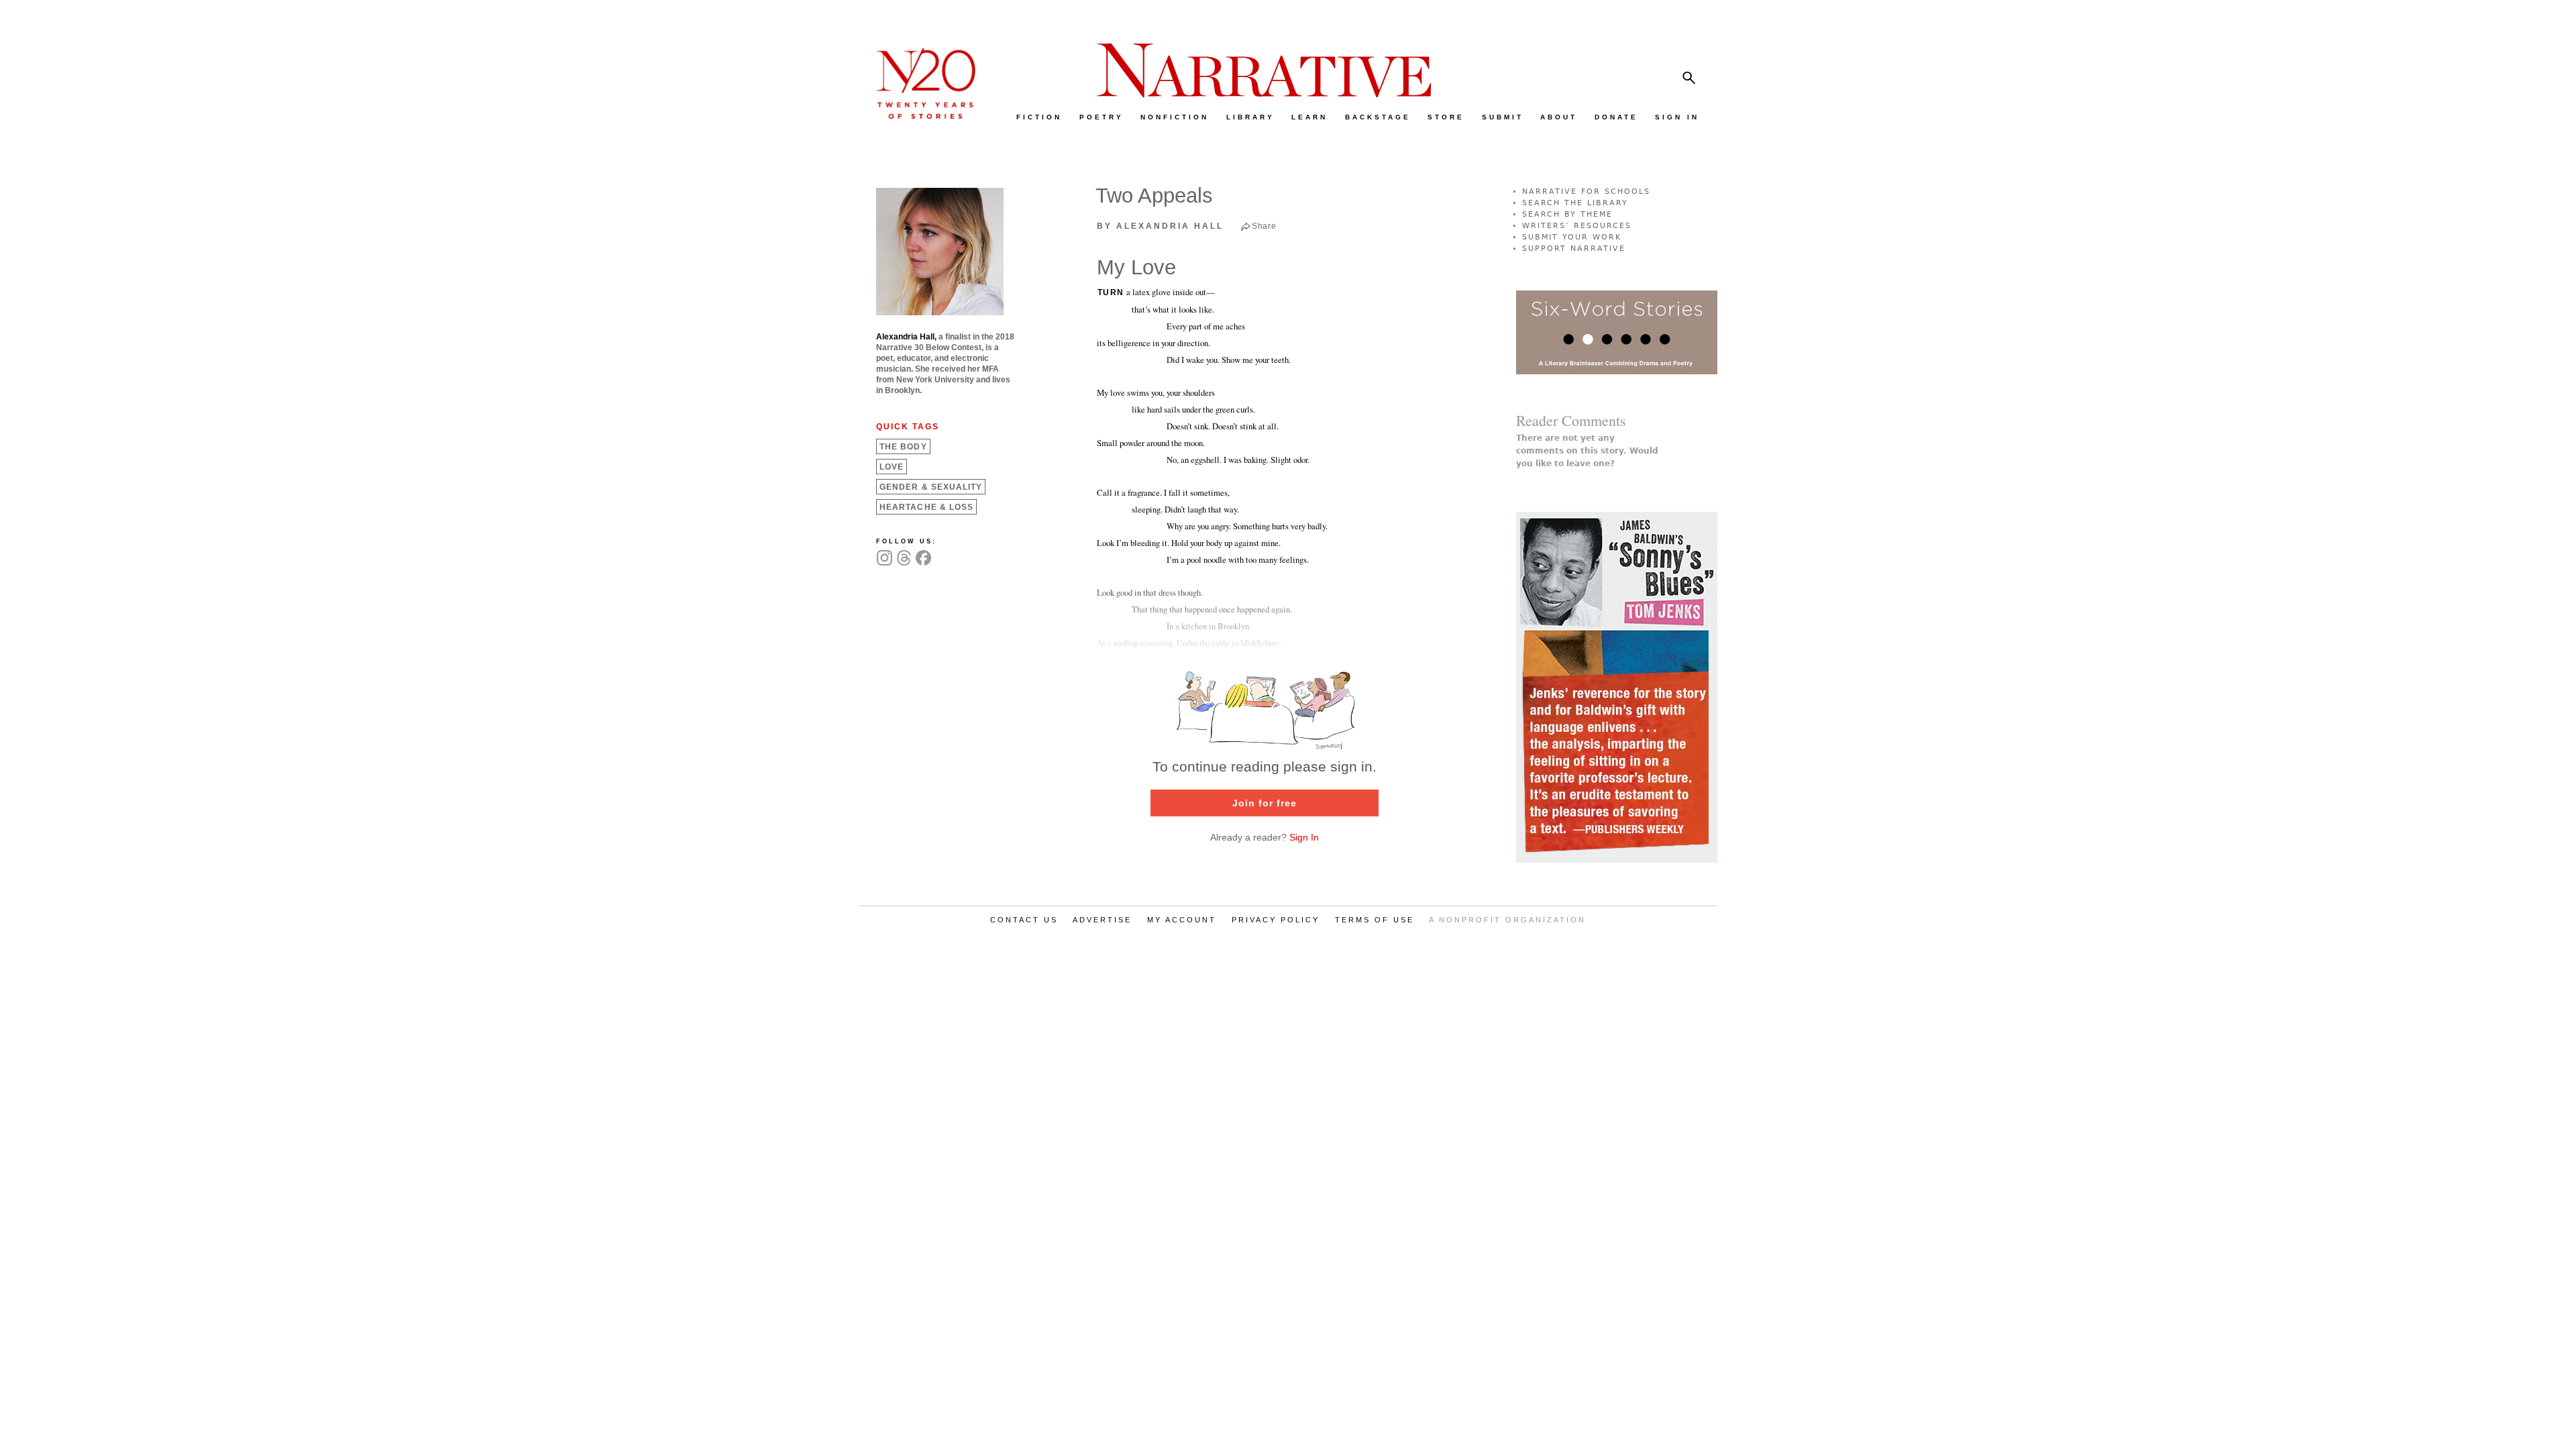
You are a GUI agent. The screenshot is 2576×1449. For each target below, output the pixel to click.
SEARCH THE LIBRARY (1575, 203)
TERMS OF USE (1375, 920)
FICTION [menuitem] (1039, 117)
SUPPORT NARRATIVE (1574, 249)
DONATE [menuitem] (1616, 117)
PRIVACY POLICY (1276, 920)
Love (892, 467)
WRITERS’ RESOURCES (1577, 226)
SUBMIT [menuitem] (1503, 117)
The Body (903, 447)
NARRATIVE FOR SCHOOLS (1586, 192)
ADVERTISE (1102, 920)
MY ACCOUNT (1182, 920)
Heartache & (926, 507)
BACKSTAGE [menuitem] (1378, 117)
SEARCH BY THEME (1567, 214)
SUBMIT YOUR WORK (1572, 237)
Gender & (931, 487)
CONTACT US (1024, 920)
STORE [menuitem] (1446, 117)
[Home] (919, 116)
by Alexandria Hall (1160, 226)
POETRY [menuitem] (1102, 117)
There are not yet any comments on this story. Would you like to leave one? (1587, 451)
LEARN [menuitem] (1309, 117)
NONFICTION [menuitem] (1175, 117)
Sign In (1304, 837)
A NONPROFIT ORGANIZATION (1507, 920)
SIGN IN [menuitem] (1677, 117)
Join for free (1265, 803)
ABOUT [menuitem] (1559, 117)
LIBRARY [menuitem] (1250, 117)
